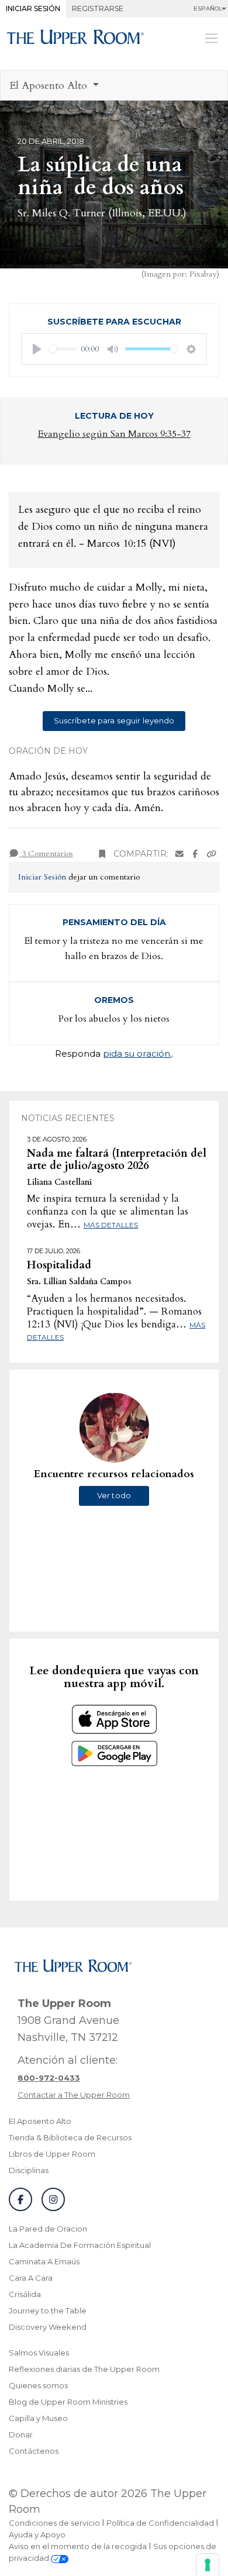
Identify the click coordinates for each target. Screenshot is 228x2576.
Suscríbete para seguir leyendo (114, 720)
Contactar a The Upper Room (74, 2095)
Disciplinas (29, 2170)
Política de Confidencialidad (160, 2523)
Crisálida (25, 2294)
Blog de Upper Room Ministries (68, 2402)
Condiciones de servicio (54, 2523)
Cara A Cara (31, 2278)
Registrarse (98, 8)
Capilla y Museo (38, 2418)
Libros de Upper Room (52, 2154)
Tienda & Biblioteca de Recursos (70, 2137)
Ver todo (114, 1495)
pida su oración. (137, 1053)
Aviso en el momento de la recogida (78, 2546)
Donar (21, 2434)
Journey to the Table (48, 2311)
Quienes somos (38, 2385)
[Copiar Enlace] (212, 854)
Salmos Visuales (39, 2353)
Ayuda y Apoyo (37, 2534)
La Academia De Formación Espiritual (80, 2245)
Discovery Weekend (48, 2327)
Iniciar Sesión (33, 8)
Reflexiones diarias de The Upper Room (84, 2369)
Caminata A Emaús (44, 2261)
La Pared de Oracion (48, 2229)
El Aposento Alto (40, 2121)
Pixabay (203, 274)
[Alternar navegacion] (211, 38)
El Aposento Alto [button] (50, 86)
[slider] (63, 349)
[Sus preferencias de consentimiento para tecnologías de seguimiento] (208, 2565)
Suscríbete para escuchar (114, 322)
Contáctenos (34, 2451)
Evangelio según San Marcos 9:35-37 (114, 434)
